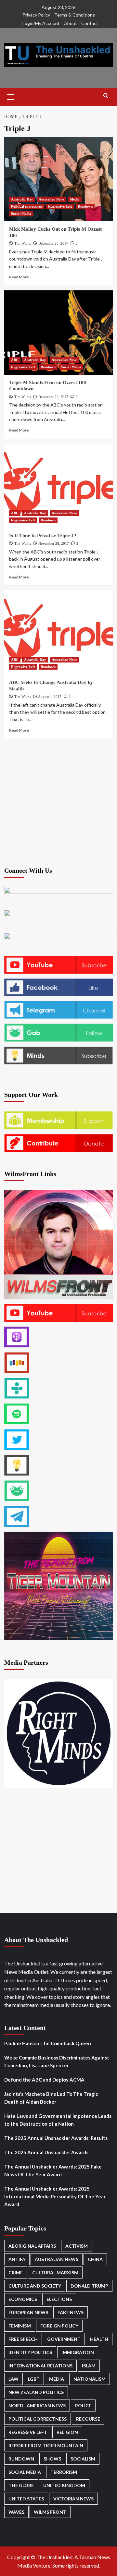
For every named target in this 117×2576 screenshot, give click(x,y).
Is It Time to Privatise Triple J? (43, 536)
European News (28, 2312)
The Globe (21, 2485)
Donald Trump (89, 2286)
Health (99, 2339)
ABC (15, 360)
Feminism (20, 2326)
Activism (77, 2246)
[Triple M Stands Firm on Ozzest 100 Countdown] (59, 333)
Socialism (83, 2459)
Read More (19, 277)
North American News (37, 2406)
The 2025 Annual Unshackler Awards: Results (56, 2138)
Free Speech (23, 2339)
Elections (59, 2299)
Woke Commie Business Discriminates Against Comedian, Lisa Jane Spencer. (57, 2061)
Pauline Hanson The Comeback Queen (48, 2043)
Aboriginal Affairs (32, 2246)
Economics (23, 2299)
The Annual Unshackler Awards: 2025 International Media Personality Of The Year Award (55, 2196)
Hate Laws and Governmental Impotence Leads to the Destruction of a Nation (58, 2120)
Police (83, 2406)
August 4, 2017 (50, 697)
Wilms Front (50, 2512)
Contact (90, 23)
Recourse (88, 2419)
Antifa (17, 2259)
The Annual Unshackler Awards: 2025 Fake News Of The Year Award (53, 2170)
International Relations (40, 2366)
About (71, 23)
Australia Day (22, 199)
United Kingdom (64, 2485)
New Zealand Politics (36, 2392)
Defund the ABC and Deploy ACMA (44, 2080)
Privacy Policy (36, 15)
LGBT (34, 2379)
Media (75, 199)
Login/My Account (41, 23)
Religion (67, 2432)
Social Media (21, 213)
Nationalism (90, 2379)
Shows (52, 2459)
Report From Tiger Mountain (46, 2445)
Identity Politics (30, 2352)
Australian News (52, 199)
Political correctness (27, 206)
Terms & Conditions (75, 15)
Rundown (85, 206)
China (95, 2259)
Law (13, 2379)
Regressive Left (60, 206)
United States (26, 2499)
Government (64, 2339)
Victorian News (73, 2499)
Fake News (71, 2312)
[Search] (106, 96)
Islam (89, 2366)
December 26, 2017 (53, 243)
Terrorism (64, 2472)
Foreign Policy (59, 2326)
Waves (16, 2512)
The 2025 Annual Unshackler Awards (46, 2152)
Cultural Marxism (55, 2272)
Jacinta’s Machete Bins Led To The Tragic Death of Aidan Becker (51, 2098)
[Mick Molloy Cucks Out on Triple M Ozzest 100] (59, 179)
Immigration (78, 2352)
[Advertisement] (58, 802)
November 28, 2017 (54, 543)
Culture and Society (35, 2286)
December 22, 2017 (53, 397)
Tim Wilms (23, 243)
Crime (16, 2272)
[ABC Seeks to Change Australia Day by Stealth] (59, 632)
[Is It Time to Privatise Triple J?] (59, 486)
